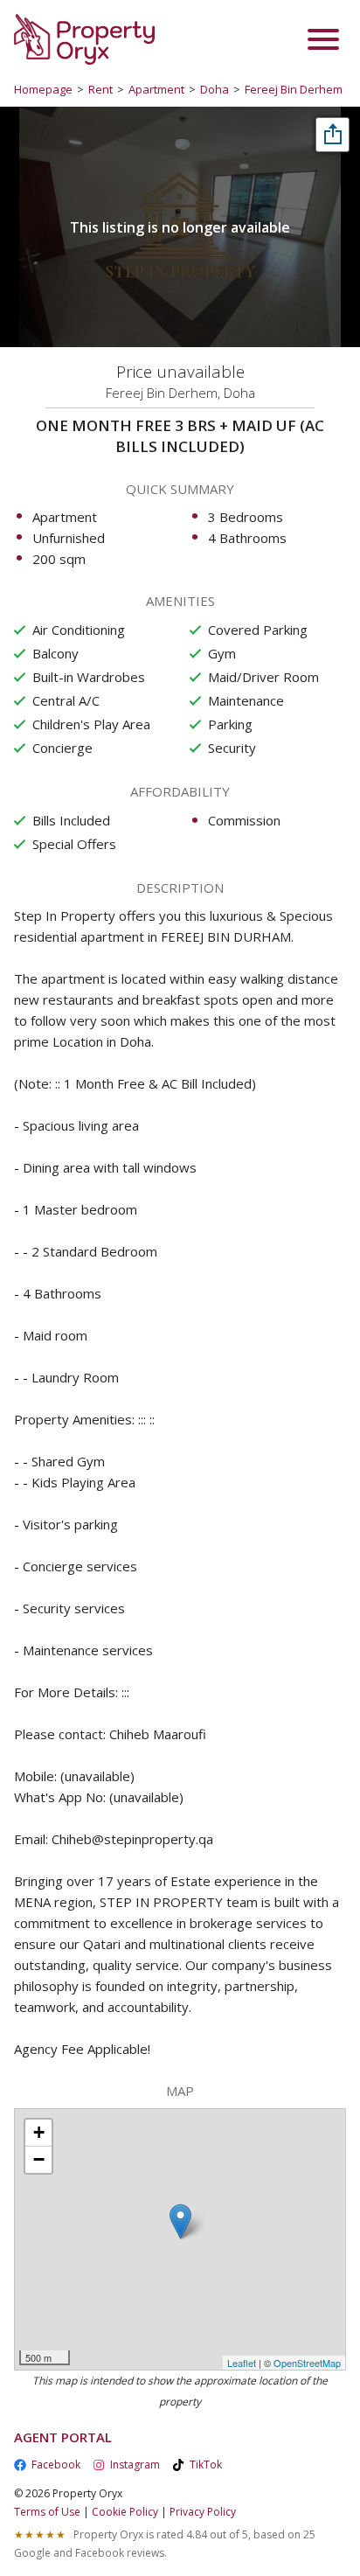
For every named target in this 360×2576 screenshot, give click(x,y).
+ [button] (39, 2132)
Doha (215, 89)
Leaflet (242, 2363)
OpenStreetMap (307, 2363)
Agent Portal (63, 2437)
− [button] (39, 2159)
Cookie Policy (125, 2512)
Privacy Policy (203, 2512)
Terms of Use (47, 2512)
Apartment (156, 89)
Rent (100, 89)
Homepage (43, 89)
